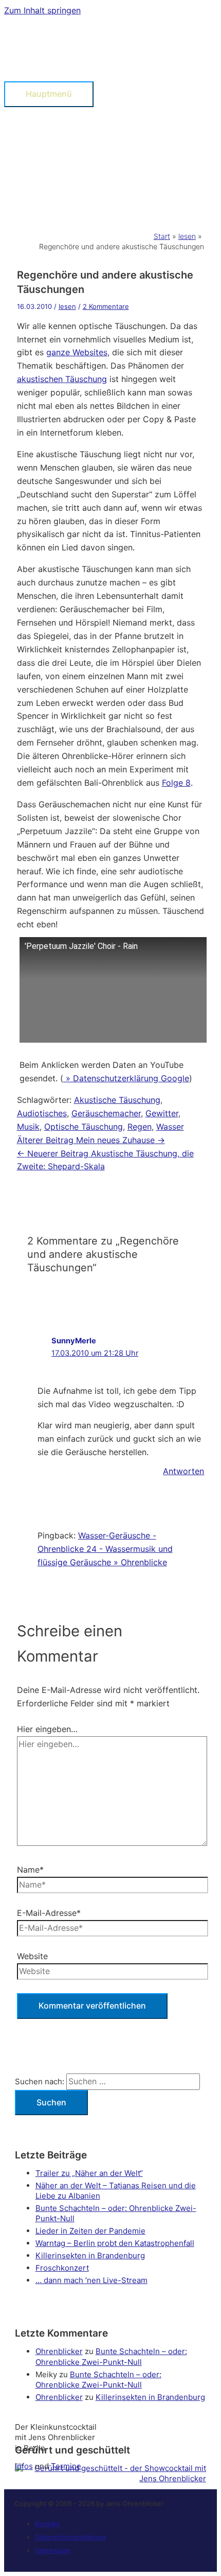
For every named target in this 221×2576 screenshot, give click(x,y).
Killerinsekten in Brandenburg (90, 2255)
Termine (66, 2466)
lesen (67, 306)
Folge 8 (176, 783)
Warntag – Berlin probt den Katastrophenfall (115, 2243)
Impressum (53, 2550)
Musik (28, 1127)
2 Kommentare (106, 306)
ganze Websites (77, 352)
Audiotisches (42, 1113)
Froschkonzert (62, 2268)
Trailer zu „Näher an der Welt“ (89, 2173)
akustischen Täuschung (62, 379)
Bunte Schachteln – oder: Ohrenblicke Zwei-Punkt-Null (111, 2356)
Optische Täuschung (84, 1127)
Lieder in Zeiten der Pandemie (90, 2231)
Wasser (170, 1127)
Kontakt (47, 2523)
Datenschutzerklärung (70, 2537)
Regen (140, 1127)
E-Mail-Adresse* (49, 1913)
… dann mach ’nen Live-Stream (91, 2280)
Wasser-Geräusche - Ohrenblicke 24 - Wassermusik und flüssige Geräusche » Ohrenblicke (105, 1549)
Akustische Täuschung (117, 1100)
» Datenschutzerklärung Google (126, 1078)
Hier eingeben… (47, 1729)
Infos (24, 2466)
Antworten (183, 1471)
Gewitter (162, 1113)
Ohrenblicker (59, 2351)
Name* (30, 1870)
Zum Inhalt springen (42, 10)
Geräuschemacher (106, 1113)
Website (32, 1956)
